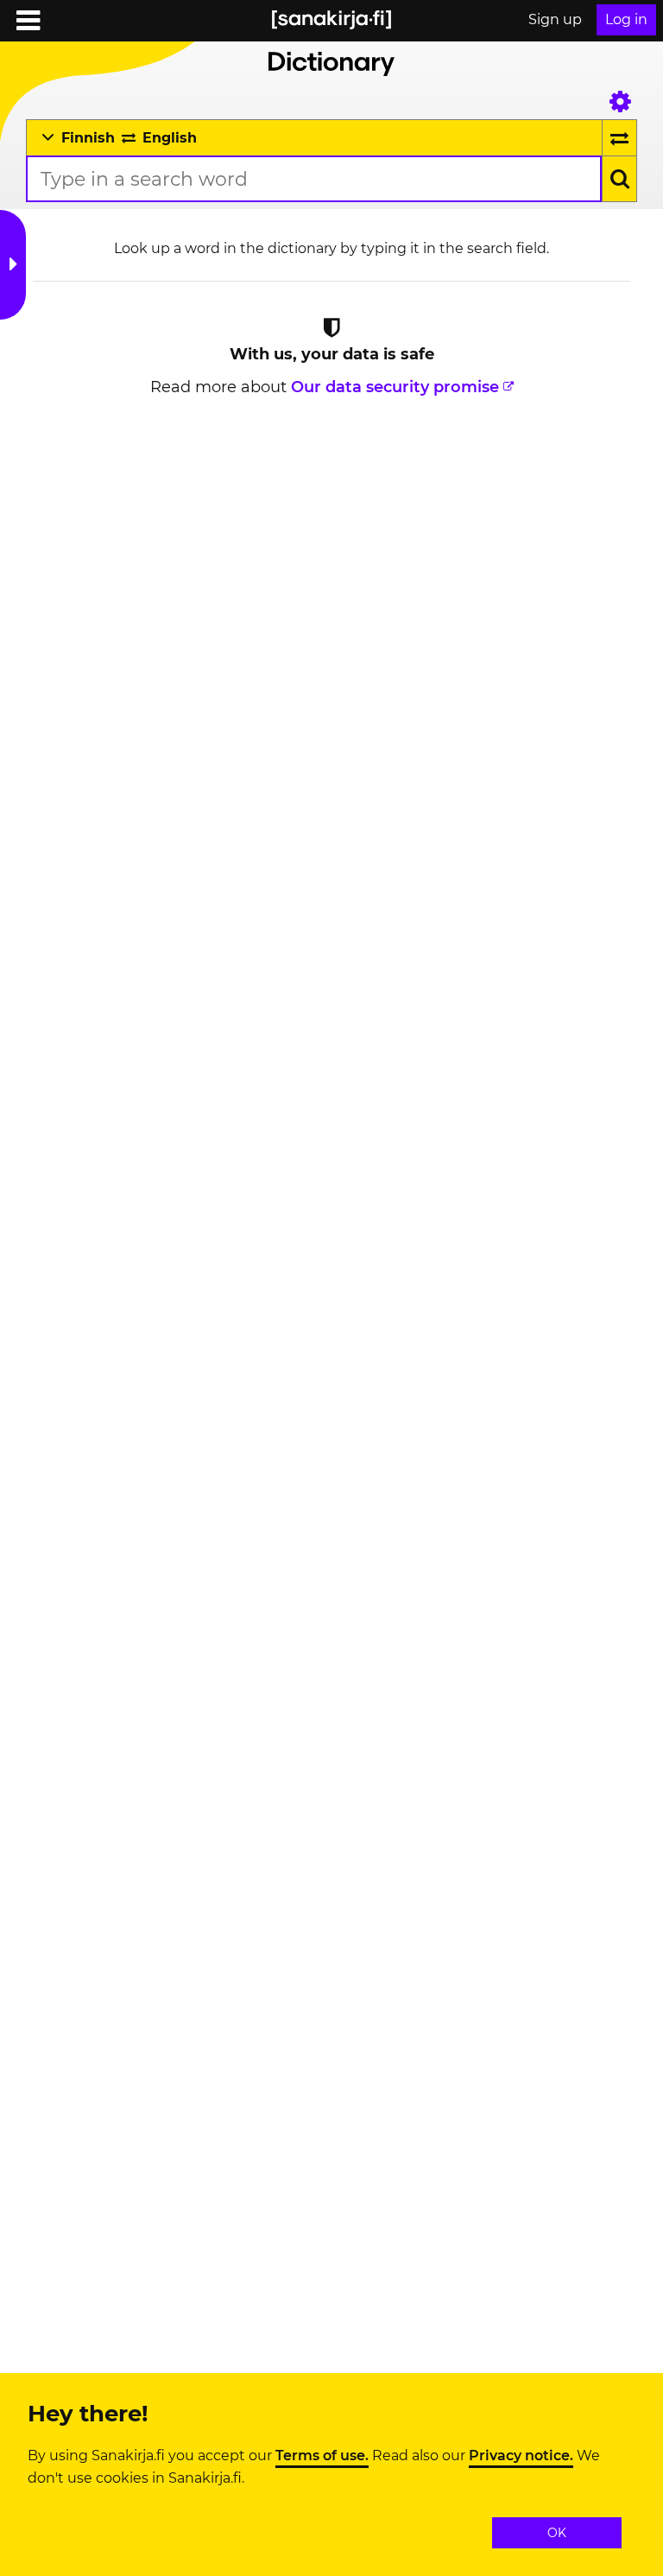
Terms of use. (322, 2456)
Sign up (555, 19)
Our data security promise (395, 387)
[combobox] (314, 179)
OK (557, 2533)
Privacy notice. (521, 2456)
